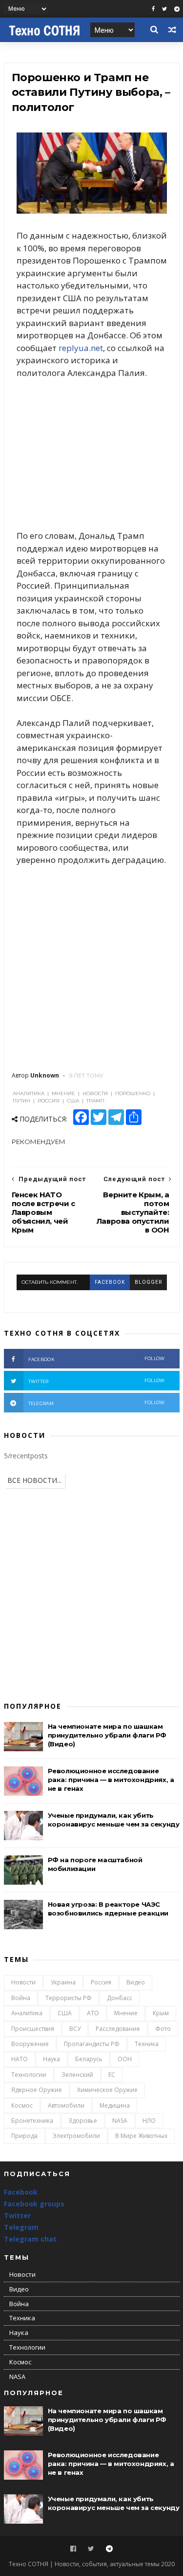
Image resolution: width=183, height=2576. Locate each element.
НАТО (20, 2059)
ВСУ (75, 2029)
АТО (93, 2013)
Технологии (29, 2075)
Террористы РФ (69, 1998)
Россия (101, 1982)
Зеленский (77, 2075)
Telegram (21, 2227)
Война (21, 1998)
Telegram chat (30, 2239)
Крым (161, 2013)
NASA (120, 2121)
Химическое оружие (107, 2090)
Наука (51, 2059)
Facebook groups (34, 2204)
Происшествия (33, 2029)
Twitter (17, 2215)
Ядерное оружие (37, 2090)
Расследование (118, 2029)
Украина (63, 1982)
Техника (147, 2044)
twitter (97, 1381)
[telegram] (177, 9)
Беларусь (89, 2059)
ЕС (112, 2075)
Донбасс (120, 1998)
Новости (23, 1982)
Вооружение (30, 2044)
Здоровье (83, 2121)
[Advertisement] (92, 454)
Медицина (115, 2105)
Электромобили (76, 2136)
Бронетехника (32, 2121)
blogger (148, 1282)
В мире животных (141, 2136)
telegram (97, 1403)
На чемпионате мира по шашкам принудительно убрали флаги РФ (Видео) (107, 1735)
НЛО (149, 2121)
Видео (136, 1982)
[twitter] (164, 9)
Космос (22, 2105)
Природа (24, 2136)
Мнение (126, 2013)
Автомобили (66, 2105)
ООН (125, 2059)
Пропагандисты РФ (92, 2044)
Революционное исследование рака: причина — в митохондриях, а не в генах (111, 1780)
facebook (110, 1282)
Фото (163, 2029)
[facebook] (153, 9)
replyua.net (81, 348)
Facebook (21, 2192)
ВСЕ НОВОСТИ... (34, 1480)
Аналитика (27, 2013)
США (65, 2013)
